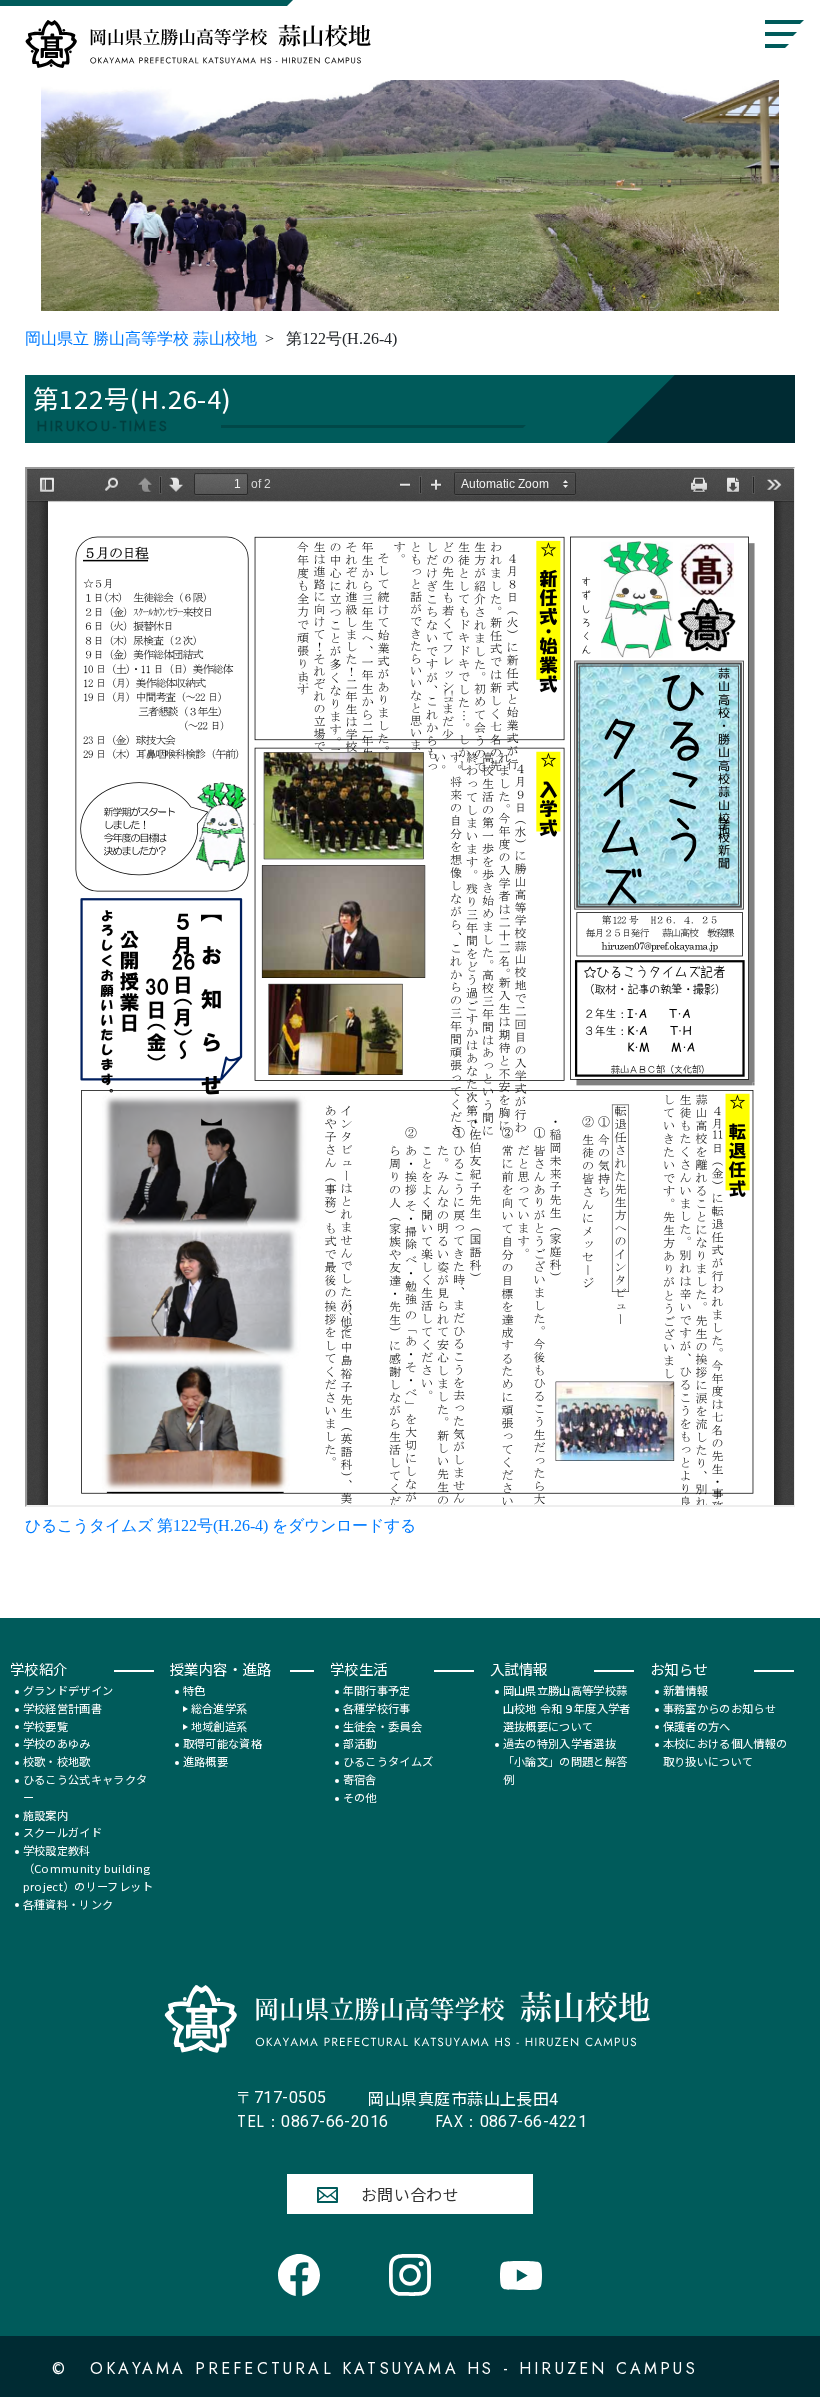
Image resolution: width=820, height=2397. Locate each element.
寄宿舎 (360, 1779)
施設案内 (45, 1815)
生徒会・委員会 (382, 1726)
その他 (360, 1797)
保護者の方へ (697, 1726)
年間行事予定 (377, 1690)
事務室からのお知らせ (719, 1708)
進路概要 (205, 1761)
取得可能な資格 (222, 1743)
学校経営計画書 (62, 1708)
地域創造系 (219, 1726)
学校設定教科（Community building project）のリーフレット (88, 1868)
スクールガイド (62, 1832)
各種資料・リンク (68, 1904)
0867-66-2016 (313, 2121)
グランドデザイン (68, 1690)
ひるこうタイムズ (388, 1761)
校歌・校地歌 (57, 1761)
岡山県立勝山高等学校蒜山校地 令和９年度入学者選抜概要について (567, 1708)
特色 (194, 1690)
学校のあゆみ (57, 1743)
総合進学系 (219, 1708)
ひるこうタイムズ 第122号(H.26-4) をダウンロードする (220, 1525)
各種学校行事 (377, 1708)
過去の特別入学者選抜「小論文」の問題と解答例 (565, 1761)
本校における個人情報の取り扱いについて (725, 1752)
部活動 (360, 1743)
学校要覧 (45, 1726)
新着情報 (685, 1690)
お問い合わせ (410, 2194)
